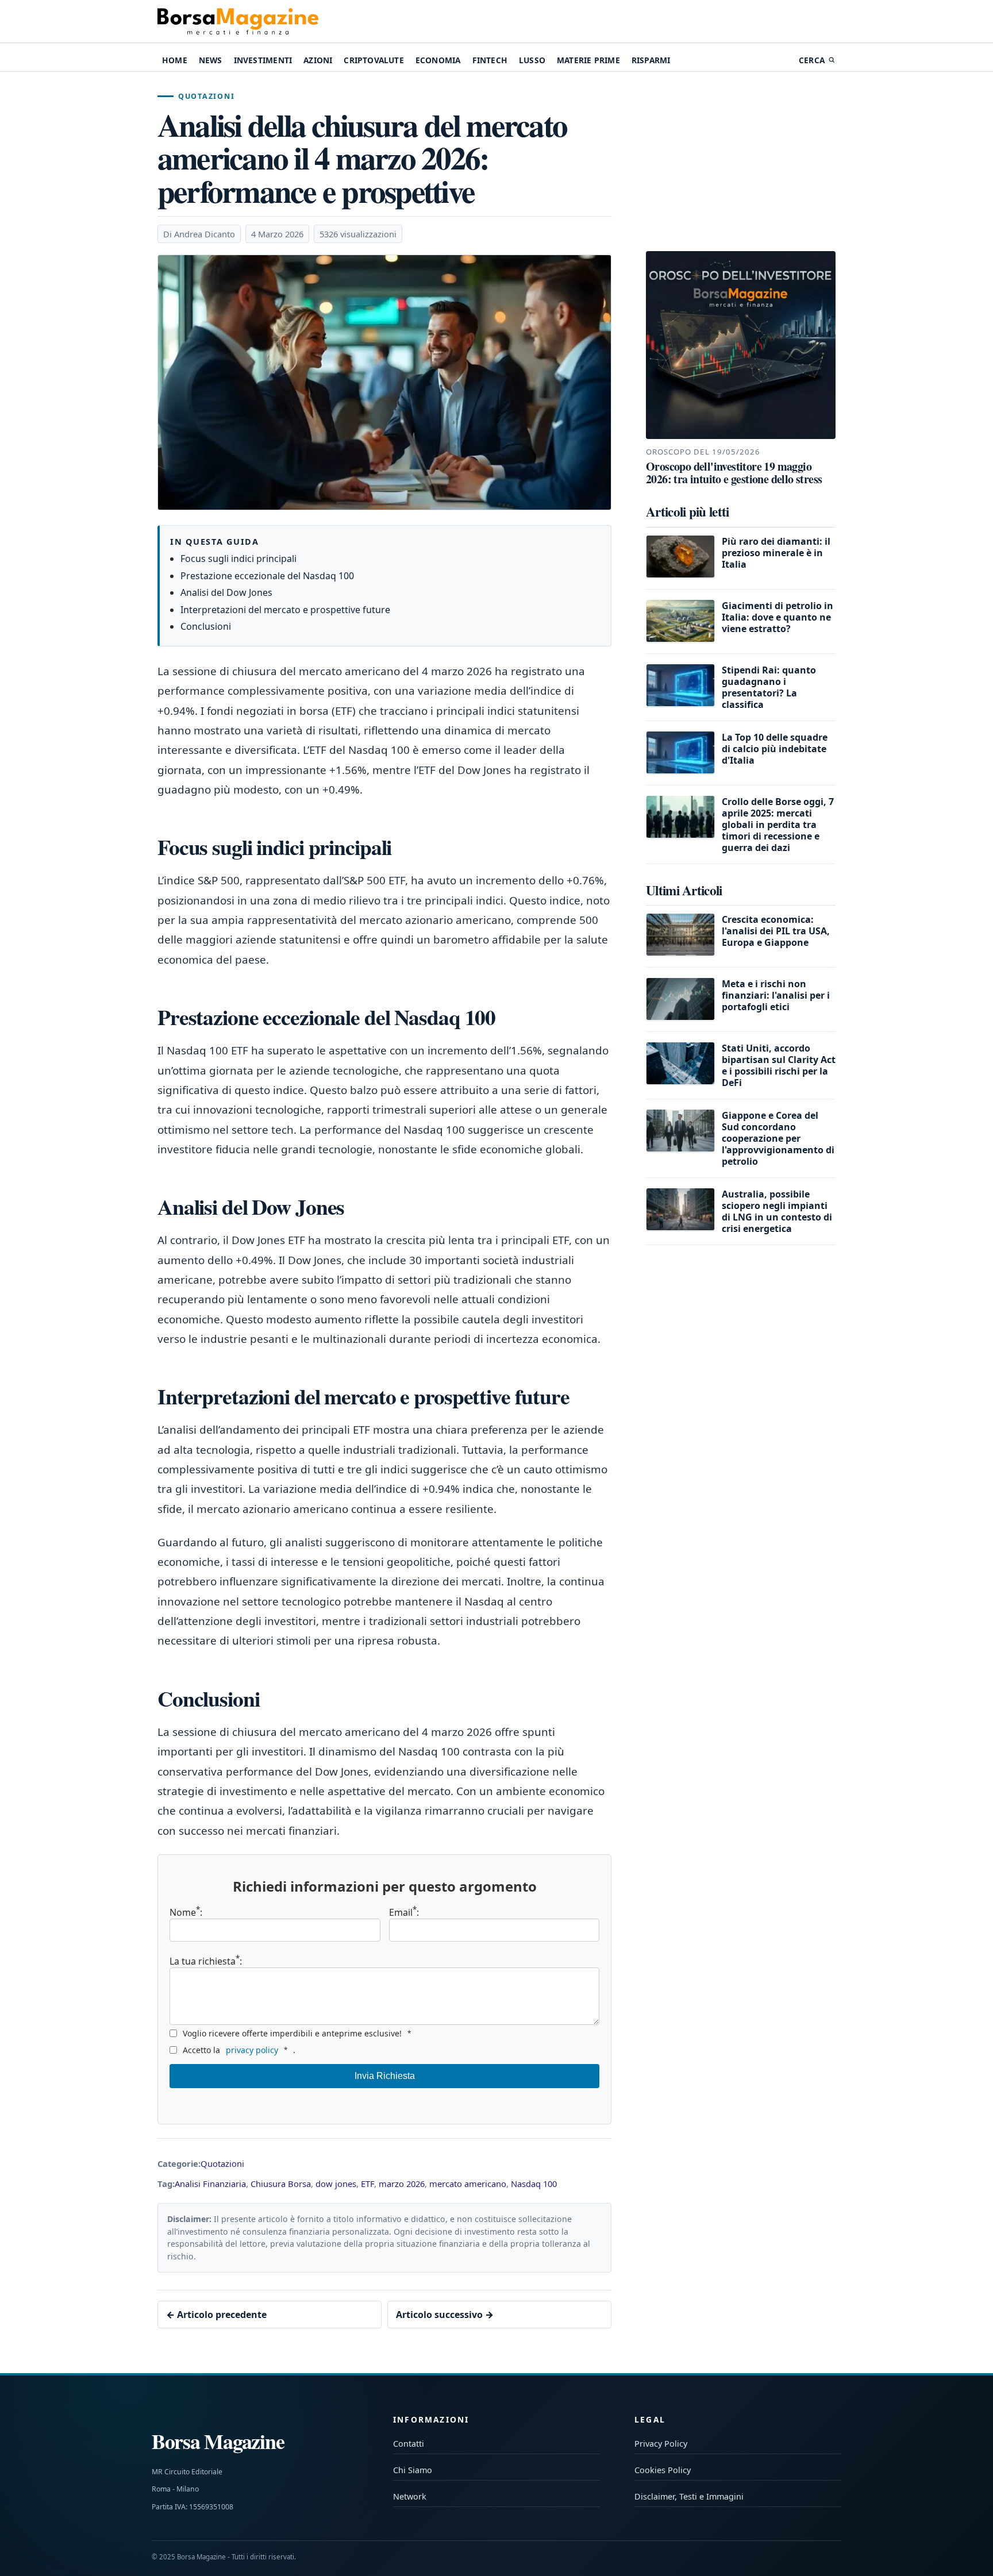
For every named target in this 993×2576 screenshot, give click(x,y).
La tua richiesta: (206, 1960)
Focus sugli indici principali (238, 559)
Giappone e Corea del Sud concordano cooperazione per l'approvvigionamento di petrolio (778, 1138)
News (211, 60)
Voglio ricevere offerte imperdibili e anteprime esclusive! (297, 2033)
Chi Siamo (413, 2470)
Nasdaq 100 (534, 2184)
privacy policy (252, 2050)
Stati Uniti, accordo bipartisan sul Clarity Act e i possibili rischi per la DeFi (779, 1065)
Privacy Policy (661, 2444)
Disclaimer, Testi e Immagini (689, 2496)
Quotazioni (206, 96)
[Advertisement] (741, 163)
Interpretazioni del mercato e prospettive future (285, 610)
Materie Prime (588, 60)
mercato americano (468, 2184)
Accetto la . (239, 2050)
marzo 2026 (402, 2184)
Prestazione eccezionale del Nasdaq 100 (267, 576)
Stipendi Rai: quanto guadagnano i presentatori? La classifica (769, 687)
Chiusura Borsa (281, 2184)
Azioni (318, 60)
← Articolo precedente (216, 2315)
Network (410, 2496)
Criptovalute (374, 60)
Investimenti (263, 60)
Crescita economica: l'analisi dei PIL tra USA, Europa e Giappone (776, 930)
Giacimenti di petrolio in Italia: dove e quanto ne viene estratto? (778, 617)
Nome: (186, 1912)
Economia (438, 60)
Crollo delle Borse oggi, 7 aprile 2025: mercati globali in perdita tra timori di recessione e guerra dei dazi (778, 824)
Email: (404, 1912)
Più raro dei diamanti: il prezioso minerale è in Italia (776, 552)
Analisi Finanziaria (210, 2184)
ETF (367, 2184)
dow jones (336, 2184)
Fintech (490, 60)
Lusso (532, 60)
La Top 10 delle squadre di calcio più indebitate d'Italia (775, 748)
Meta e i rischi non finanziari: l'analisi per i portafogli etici (776, 995)
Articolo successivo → (445, 2315)
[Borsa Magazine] (238, 21)
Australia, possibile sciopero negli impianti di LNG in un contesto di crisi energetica (777, 1211)
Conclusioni (206, 626)
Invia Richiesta (385, 2076)
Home (175, 60)
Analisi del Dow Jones (226, 592)
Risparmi (651, 60)
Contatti (409, 2444)
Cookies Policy (663, 2470)
